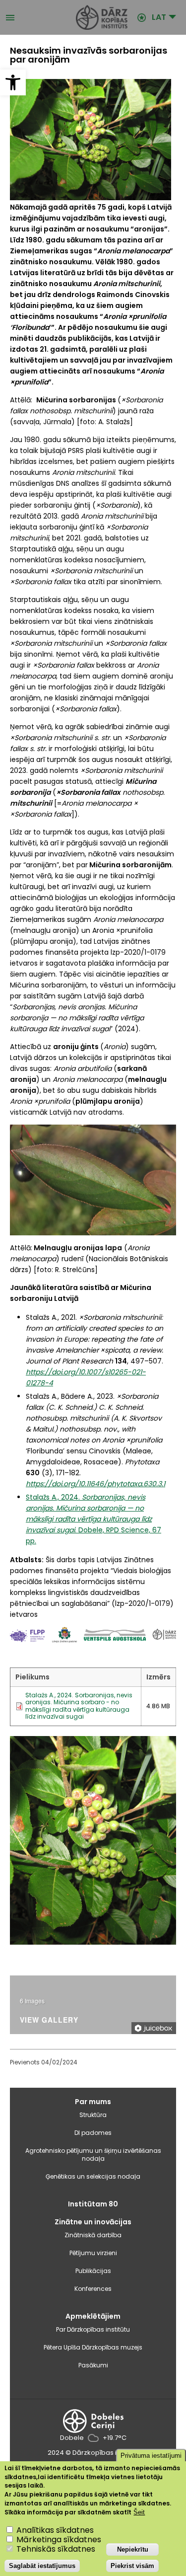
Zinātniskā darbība (93, 2235)
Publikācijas (93, 2271)
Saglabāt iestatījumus (42, 2566)
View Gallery (49, 2020)
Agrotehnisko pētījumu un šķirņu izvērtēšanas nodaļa (93, 2155)
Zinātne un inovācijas (93, 2222)
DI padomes (93, 2133)
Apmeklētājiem (93, 2316)
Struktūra (93, 2115)
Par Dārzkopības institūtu (93, 2329)
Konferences (93, 2289)
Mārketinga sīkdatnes (59, 2539)
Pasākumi (93, 2365)
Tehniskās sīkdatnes (56, 2549)
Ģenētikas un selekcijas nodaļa (93, 2176)
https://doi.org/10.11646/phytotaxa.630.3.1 (95, 1484)
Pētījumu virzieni (93, 2253)
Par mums (93, 2102)
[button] (13, 82)
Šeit (139, 2512)
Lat (159, 17)
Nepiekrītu (133, 2549)
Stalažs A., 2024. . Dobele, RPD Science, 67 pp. (93, 1519)
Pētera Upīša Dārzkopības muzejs (93, 2347)
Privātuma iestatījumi (151, 2456)
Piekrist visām (132, 2566)
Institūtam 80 (93, 2204)
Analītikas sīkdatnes (55, 2530)
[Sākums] (76, 17)
